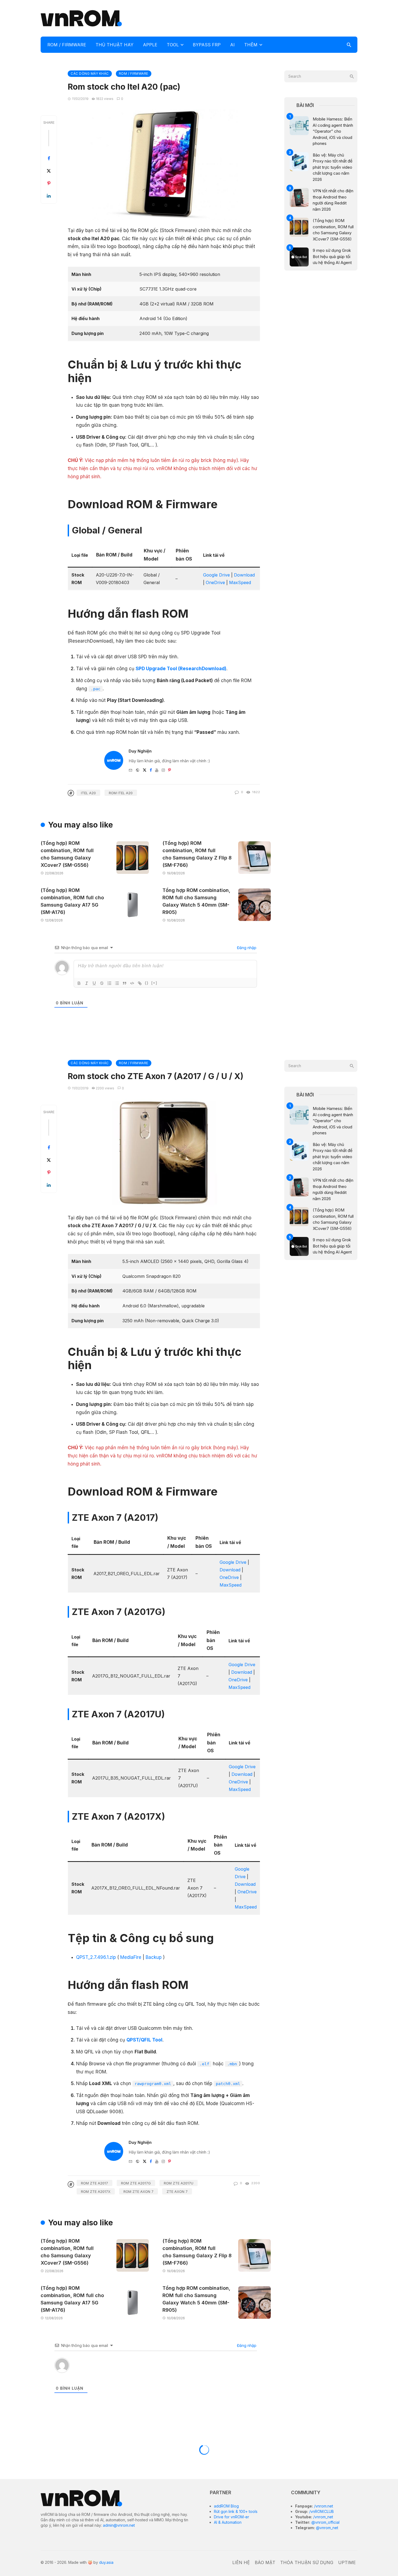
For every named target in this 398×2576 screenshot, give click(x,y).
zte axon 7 (177, 2191)
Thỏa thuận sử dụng (307, 2562)
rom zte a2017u (179, 2183)
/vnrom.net (323, 2506)
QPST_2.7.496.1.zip (96, 1957)
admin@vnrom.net (119, 2525)
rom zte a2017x (96, 2191)
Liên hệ (241, 2562)
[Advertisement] (259, 18)
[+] (154, 983)
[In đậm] (79, 983)
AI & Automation (228, 2522)
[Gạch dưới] (94, 983)
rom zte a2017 (94, 2183)
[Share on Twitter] (49, 171)
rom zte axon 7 (138, 2191)
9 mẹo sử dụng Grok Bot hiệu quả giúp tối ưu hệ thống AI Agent (332, 256)
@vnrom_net (327, 2528)
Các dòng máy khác (90, 74)
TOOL (173, 45)
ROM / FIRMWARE (67, 45)
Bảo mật (265, 2562)
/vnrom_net (323, 2517)
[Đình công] (102, 983)
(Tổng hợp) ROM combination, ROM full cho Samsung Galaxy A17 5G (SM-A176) (72, 901)
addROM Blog (226, 2506)
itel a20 (88, 793)
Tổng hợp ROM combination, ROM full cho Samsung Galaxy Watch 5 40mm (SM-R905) (196, 901)
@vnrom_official (325, 2522)
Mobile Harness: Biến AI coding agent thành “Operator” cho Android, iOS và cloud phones (333, 131)
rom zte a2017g (136, 2183)
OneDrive (215, 582)
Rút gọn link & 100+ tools (236, 2511)
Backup (154, 1957)
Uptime (347, 2562)
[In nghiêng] (87, 983)
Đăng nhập (246, 948)
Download (244, 575)
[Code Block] (132, 983)
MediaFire (131, 1957)
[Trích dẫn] (125, 983)
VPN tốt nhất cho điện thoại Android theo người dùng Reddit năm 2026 (333, 200)
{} (147, 983)
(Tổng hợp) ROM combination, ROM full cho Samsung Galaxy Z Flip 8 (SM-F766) (197, 854)
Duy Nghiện (140, 751)
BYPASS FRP (207, 45)
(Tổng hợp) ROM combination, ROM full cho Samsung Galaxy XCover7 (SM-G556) (67, 854)
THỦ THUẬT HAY (115, 45)
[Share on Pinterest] (49, 183)
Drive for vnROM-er (231, 2517)
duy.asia (106, 2562)
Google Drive (216, 575)
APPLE (150, 45)
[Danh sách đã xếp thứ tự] (109, 983)
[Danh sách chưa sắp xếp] (117, 983)
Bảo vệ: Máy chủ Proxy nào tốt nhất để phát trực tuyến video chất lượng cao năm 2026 (333, 167)
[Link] (140, 983)
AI (232, 45)
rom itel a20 (121, 793)
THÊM (251, 45)
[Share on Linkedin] (49, 196)
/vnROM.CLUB (321, 2511)
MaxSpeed (240, 582)
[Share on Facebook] (49, 158)
